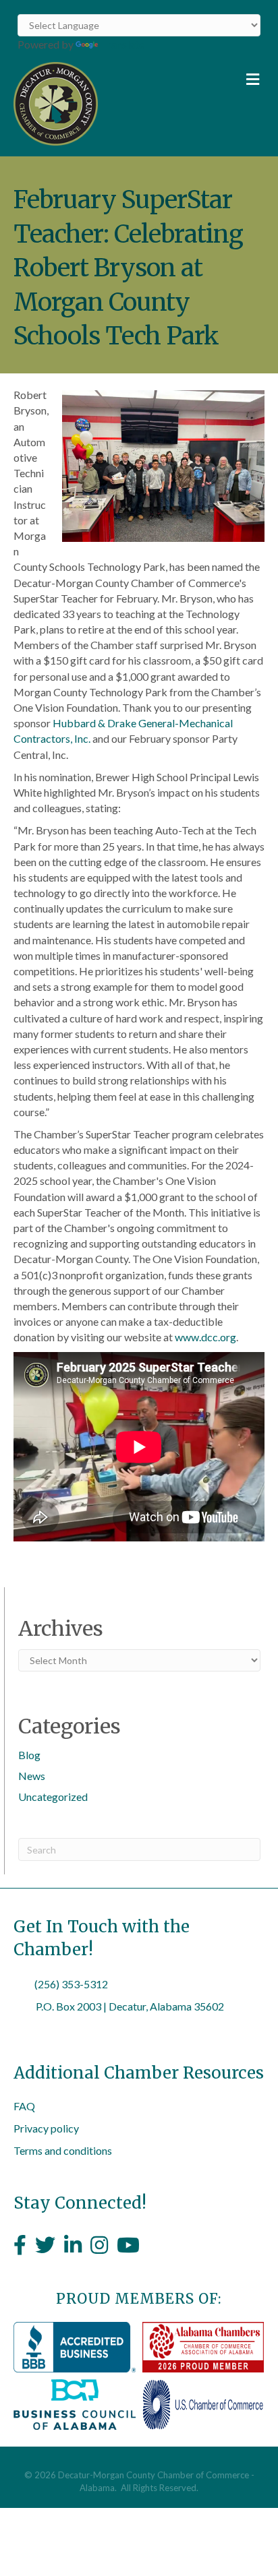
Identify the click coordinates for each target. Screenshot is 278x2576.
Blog (29, 1755)
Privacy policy (46, 2128)
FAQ (24, 2106)
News (32, 1776)
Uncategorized (53, 1797)
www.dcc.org (205, 1337)
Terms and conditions (63, 2150)
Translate (122, 44)
